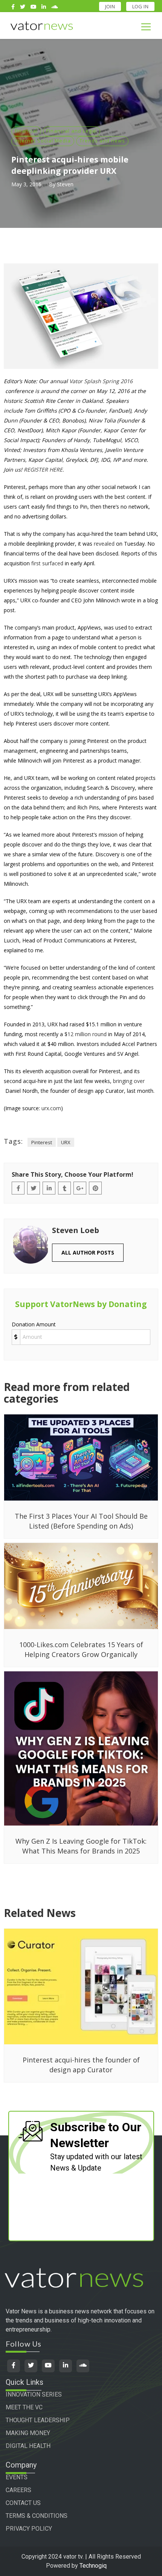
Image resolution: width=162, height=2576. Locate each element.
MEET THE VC (24, 2407)
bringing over (129, 1081)
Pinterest (42, 1142)
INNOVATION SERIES (34, 2394)
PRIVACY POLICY (29, 2529)
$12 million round (86, 1034)
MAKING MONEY (28, 2433)
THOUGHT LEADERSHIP (38, 2420)
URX (66, 1142)
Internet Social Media (43, 141)
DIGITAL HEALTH (28, 2446)
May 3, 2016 (26, 184)
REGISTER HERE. (44, 470)
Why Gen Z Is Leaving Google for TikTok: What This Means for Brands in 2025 (81, 1846)
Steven (65, 184)
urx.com (51, 1108)
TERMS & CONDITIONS (37, 2516)
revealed (104, 544)
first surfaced (47, 563)
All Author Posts (88, 1252)
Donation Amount (34, 1324)
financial (26, 131)
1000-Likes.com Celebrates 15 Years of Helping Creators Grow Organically (81, 1649)
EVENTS (17, 2477)
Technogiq (93, 2566)
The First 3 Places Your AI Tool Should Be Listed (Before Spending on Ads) (81, 1521)
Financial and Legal (72, 131)
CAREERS (18, 2490)
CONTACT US (23, 2503)
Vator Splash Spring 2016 (101, 381)
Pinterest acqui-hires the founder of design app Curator (81, 2065)
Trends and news (102, 141)
